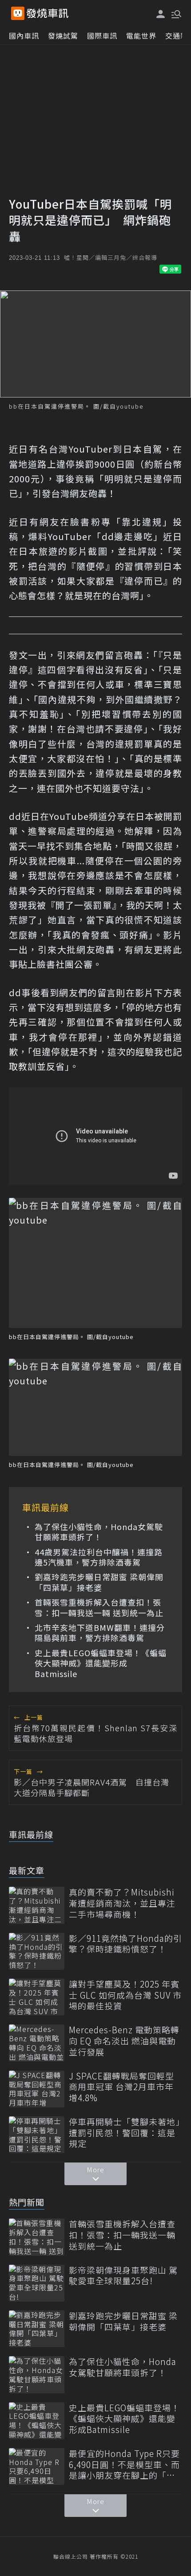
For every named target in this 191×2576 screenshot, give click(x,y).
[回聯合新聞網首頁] (18, 13)
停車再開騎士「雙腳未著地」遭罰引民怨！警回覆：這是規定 (125, 2133)
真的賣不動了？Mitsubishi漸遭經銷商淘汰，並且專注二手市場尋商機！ (122, 1903)
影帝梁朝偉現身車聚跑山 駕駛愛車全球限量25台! (123, 2276)
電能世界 (141, 36)
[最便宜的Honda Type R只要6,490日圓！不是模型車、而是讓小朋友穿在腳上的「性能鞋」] (37, 2467)
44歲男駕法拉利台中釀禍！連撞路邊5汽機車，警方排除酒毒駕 (99, 1557)
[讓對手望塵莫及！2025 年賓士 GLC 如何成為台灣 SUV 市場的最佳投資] (37, 1997)
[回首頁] (48, 13)
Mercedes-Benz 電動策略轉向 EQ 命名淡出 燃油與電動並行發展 (124, 2041)
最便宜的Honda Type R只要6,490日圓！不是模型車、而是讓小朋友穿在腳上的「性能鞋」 (124, 2465)
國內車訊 (24, 36)
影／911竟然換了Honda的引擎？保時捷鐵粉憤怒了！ (125, 1944)
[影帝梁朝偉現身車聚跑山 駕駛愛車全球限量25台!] (37, 2283)
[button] (175, 13)
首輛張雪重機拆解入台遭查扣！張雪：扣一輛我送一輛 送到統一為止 (99, 1608)
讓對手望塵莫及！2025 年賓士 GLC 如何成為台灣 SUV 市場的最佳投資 (125, 1995)
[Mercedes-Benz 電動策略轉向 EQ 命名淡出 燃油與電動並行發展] (37, 2043)
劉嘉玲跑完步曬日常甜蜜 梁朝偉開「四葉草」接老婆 (99, 1582)
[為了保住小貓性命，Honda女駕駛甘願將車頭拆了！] (37, 2375)
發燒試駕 (63, 36)
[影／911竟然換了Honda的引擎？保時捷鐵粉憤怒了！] (37, 1951)
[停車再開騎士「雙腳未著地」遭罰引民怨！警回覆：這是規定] (37, 2135)
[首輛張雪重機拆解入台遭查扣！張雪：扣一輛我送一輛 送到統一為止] (37, 2237)
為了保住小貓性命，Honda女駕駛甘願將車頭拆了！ (99, 1532)
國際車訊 (102, 36)
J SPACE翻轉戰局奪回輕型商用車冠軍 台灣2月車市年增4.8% (121, 2087)
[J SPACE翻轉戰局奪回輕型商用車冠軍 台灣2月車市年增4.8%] (37, 2089)
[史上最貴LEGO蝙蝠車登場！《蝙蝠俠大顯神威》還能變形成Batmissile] (37, 2421)
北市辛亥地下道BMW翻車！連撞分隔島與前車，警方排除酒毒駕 (100, 1633)
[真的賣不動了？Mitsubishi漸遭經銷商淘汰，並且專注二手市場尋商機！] (37, 1905)
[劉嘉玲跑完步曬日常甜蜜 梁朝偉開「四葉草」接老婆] (37, 2329)
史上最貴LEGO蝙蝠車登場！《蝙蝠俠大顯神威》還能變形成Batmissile (101, 1663)
